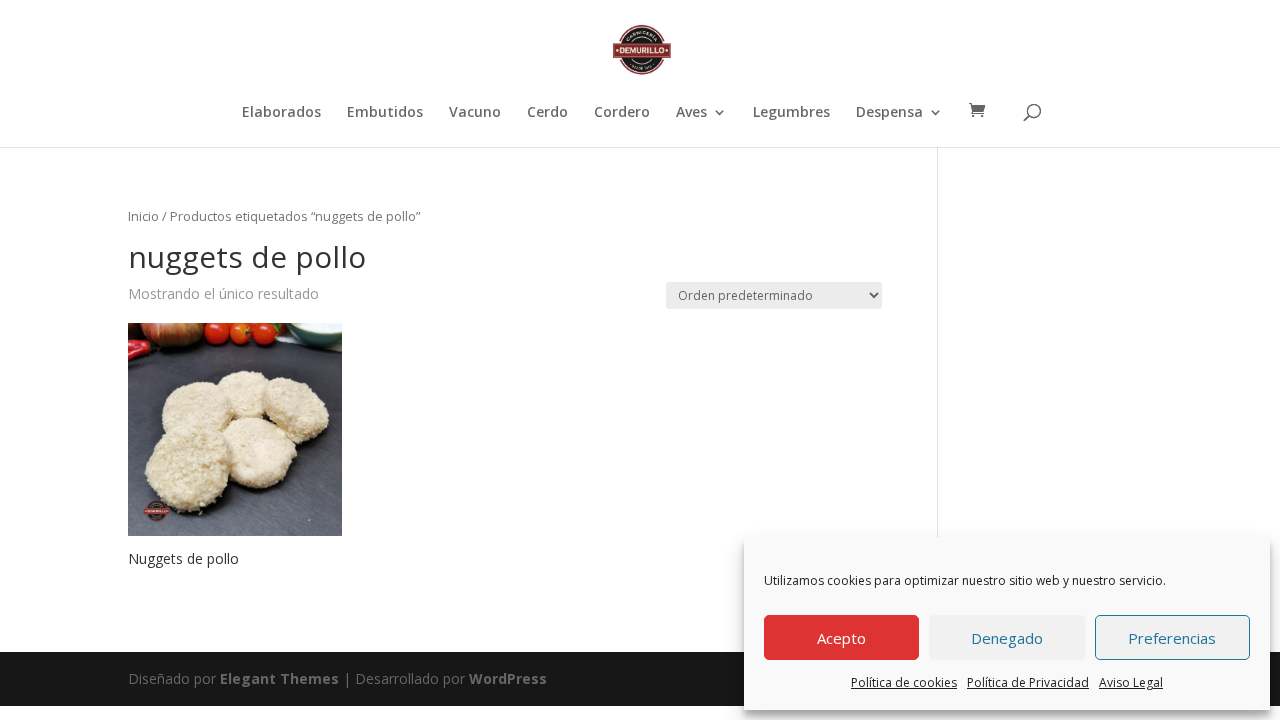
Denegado (1007, 638)
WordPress (508, 678)
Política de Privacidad (1028, 682)
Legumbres (791, 113)
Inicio (143, 216)
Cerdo (547, 113)
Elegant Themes (279, 678)
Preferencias (1172, 638)
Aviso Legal (1131, 682)
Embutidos (385, 113)
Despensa (889, 113)
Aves (691, 113)
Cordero (622, 113)
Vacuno (475, 113)
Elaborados (281, 113)
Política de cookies (904, 682)
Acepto (841, 638)
